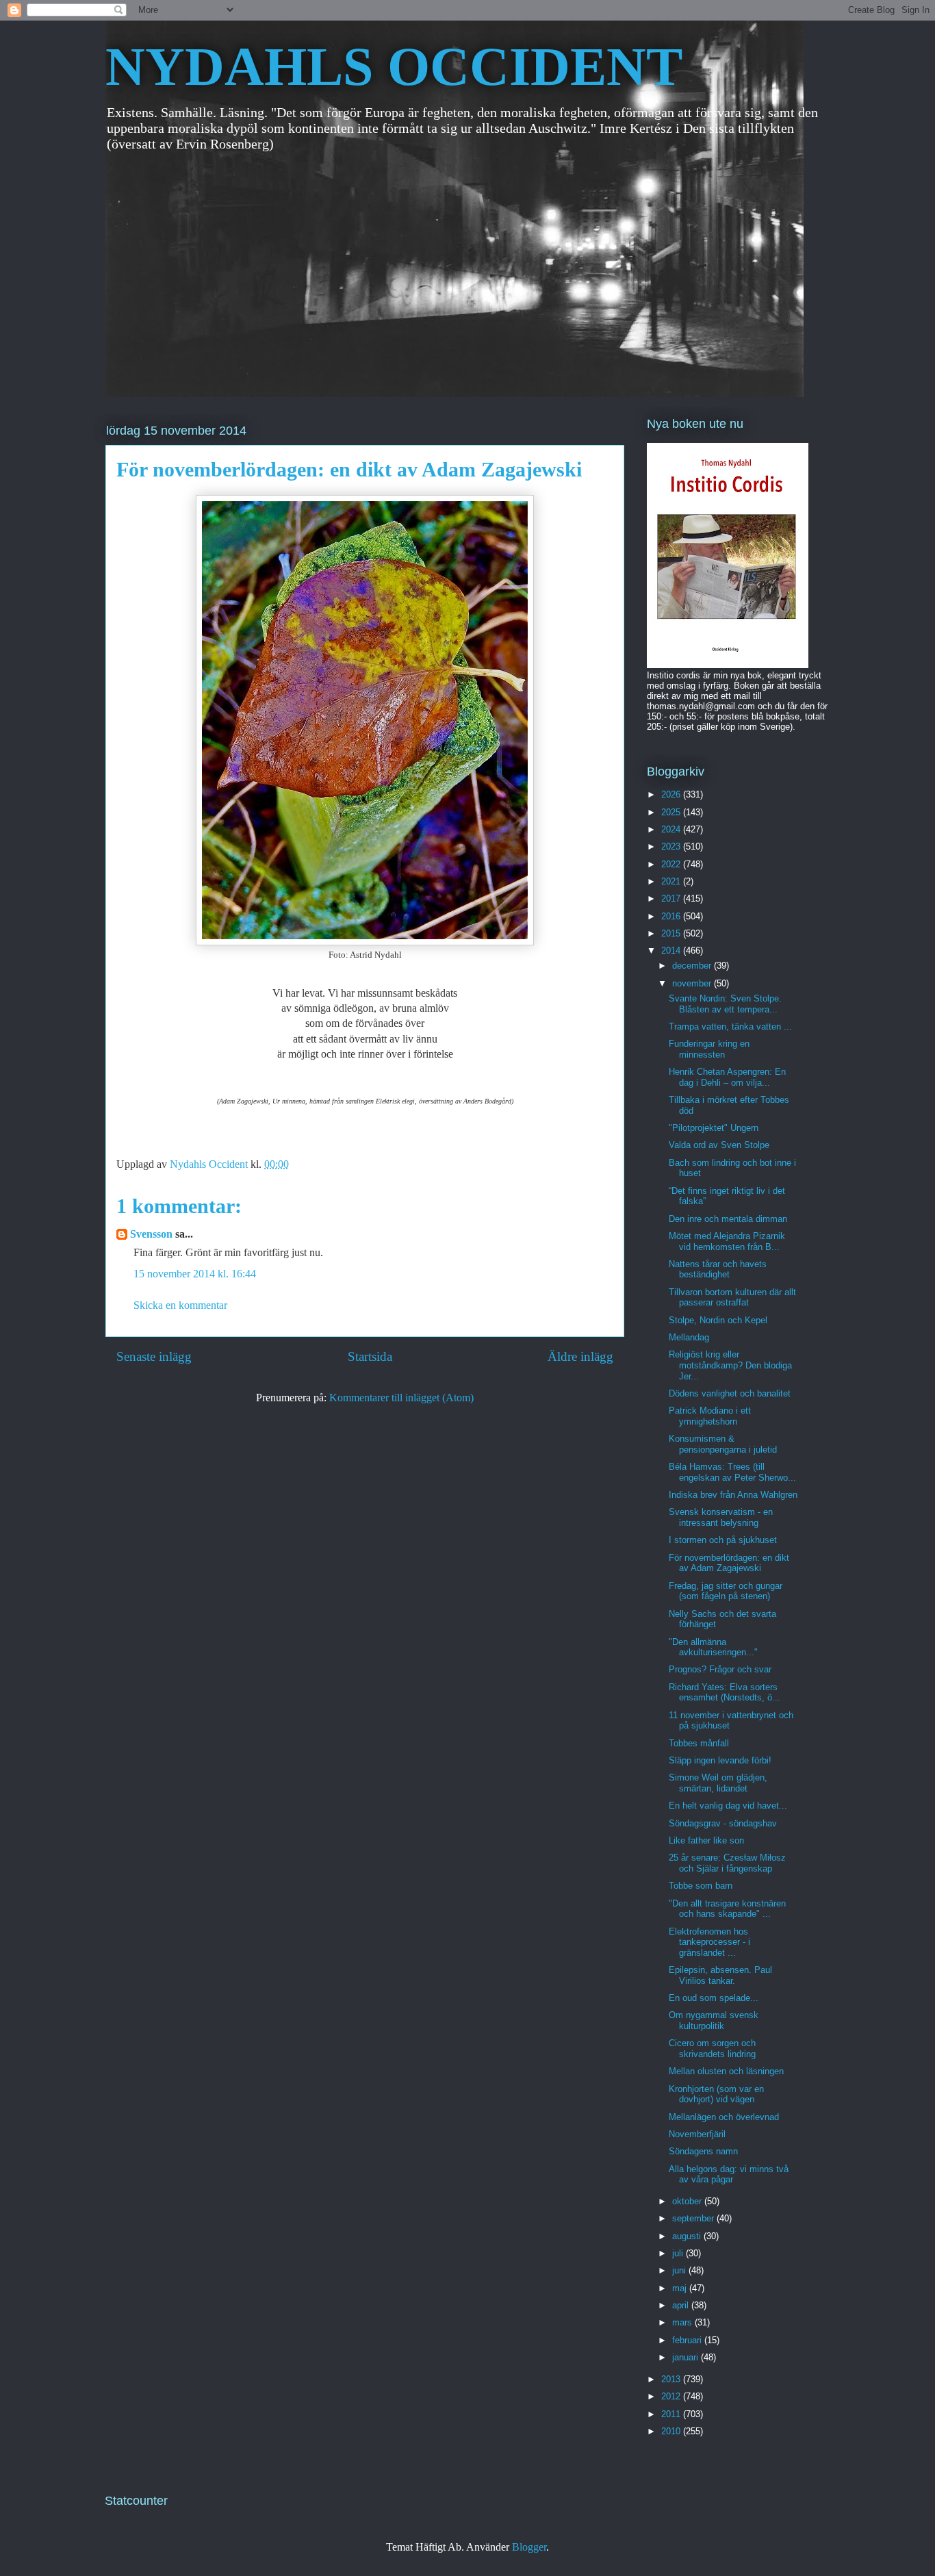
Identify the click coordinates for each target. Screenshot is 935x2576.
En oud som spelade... (714, 1998)
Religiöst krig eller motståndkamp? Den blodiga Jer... (730, 1365)
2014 (672, 951)
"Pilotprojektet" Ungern (714, 1128)
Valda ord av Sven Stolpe (719, 1145)
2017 (672, 898)
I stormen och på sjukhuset (723, 1540)
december (693, 966)
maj (681, 2288)
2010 (672, 2431)
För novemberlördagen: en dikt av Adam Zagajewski (729, 1563)
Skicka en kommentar (180, 1305)
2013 (672, 2379)
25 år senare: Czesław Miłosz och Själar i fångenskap (727, 1863)
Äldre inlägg (580, 1356)
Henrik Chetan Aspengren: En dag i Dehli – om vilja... (727, 1077)
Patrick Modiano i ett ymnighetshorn (710, 1416)
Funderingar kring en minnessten (709, 1049)
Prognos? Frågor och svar (720, 1669)
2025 (672, 812)
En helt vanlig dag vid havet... (728, 1806)
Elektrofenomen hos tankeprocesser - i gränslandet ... (709, 1942)
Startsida (370, 1356)
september (694, 2218)
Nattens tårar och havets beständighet (718, 1270)
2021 (672, 881)
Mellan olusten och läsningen (726, 2071)
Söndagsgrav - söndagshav (723, 1823)
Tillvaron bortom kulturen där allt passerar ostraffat (732, 1298)
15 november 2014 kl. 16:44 (195, 1274)
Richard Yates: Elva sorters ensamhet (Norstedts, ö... (725, 1693)
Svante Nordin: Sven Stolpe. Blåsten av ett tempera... (725, 1004)
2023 (672, 846)
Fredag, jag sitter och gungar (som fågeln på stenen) (726, 1591)
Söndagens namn (703, 2151)
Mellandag (689, 1337)
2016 (672, 916)
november (693, 983)
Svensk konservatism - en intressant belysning (721, 1517)
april (682, 2305)
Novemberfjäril (697, 2134)
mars (683, 2322)
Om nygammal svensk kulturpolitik (714, 2020)
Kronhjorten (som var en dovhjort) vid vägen (716, 2094)
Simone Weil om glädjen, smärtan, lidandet (718, 1783)
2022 (672, 864)
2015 (672, 933)
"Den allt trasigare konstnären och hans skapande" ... (727, 1909)
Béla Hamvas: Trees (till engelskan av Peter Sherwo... (732, 1472)
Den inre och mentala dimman (728, 1219)
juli (679, 2253)
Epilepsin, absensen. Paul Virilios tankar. (720, 1975)
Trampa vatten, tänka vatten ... (730, 1026)
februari (688, 2340)
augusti (688, 2236)
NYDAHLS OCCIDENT (394, 66)
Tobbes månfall (699, 1743)
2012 (672, 2396)
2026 (672, 794)
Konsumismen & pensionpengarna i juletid (723, 1444)
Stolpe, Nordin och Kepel (718, 1320)
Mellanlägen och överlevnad (724, 2117)
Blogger (529, 2547)
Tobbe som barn (701, 1886)
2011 (672, 2414)
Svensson (151, 1234)
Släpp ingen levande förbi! (720, 1760)
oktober (688, 2201)
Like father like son (706, 1840)
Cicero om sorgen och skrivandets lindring (712, 2049)
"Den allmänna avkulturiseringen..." (713, 1647)
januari (687, 2357)
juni (680, 2270)
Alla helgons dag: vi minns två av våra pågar (729, 2175)
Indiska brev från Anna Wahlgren (733, 1495)
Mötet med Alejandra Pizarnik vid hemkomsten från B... (727, 1241)
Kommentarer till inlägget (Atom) (401, 1398)
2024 (672, 829)
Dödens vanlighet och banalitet (730, 1393)
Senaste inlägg (154, 1356)
